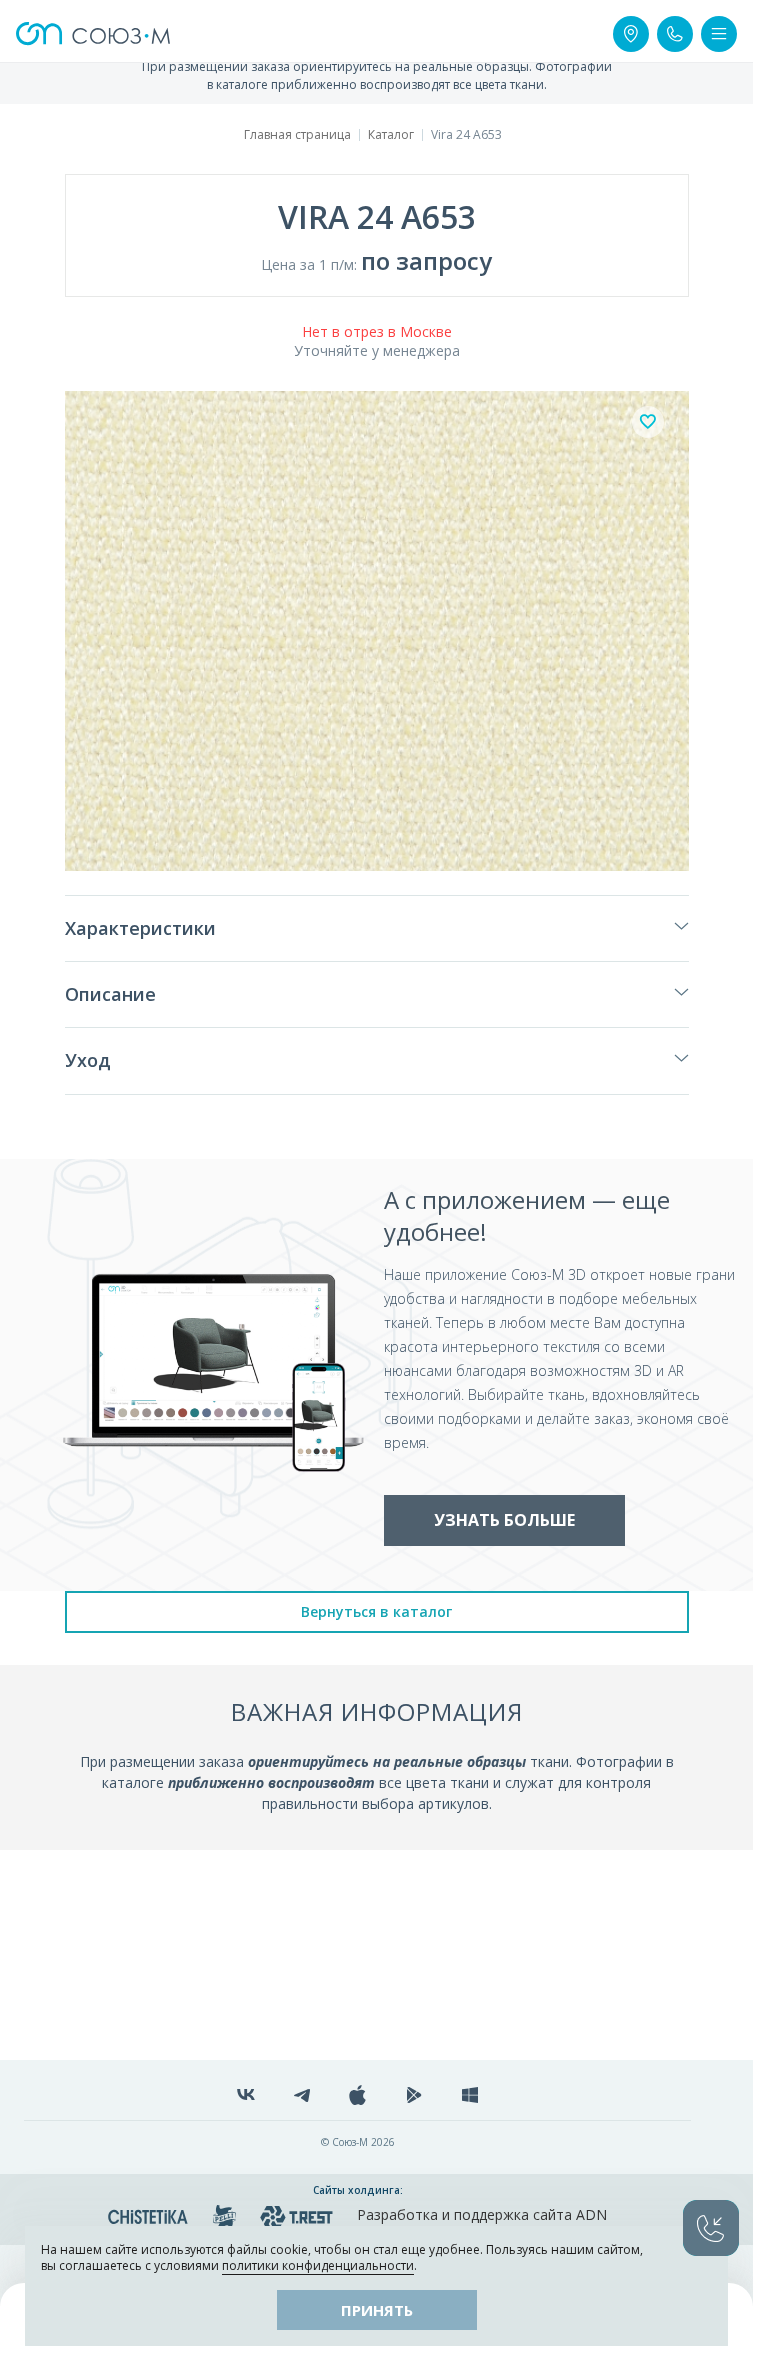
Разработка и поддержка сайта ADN (482, 2214)
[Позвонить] (675, 34)
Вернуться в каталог (376, 1611)
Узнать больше (504, 1520)
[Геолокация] (631, 34)
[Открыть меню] (719, 34)
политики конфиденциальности (318, 2265)
